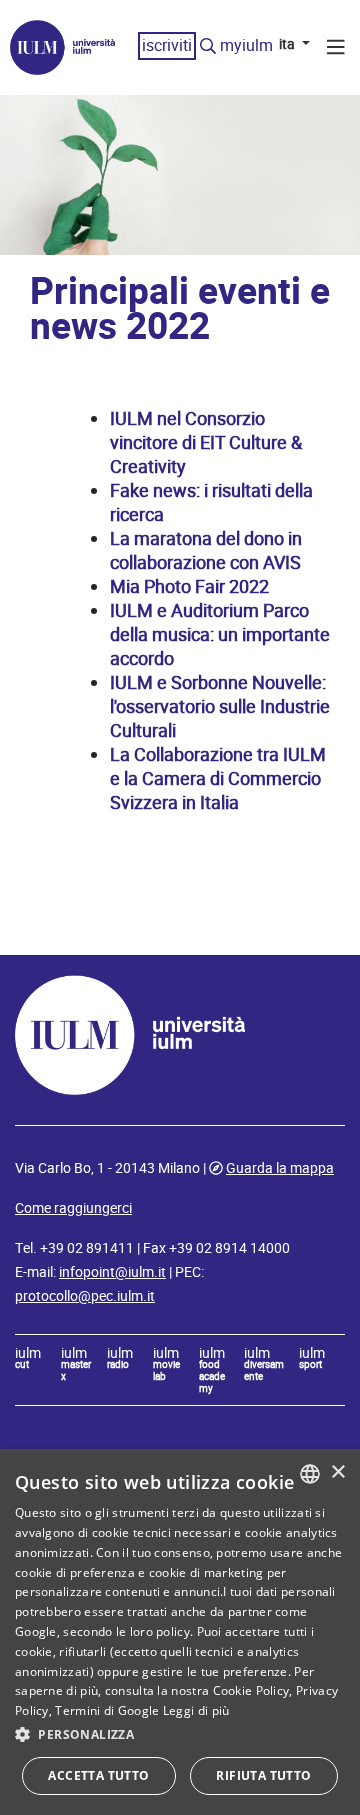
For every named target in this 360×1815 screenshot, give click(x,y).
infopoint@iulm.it (112, 1272)
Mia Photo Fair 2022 (189, 586)
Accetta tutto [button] (98, 1775)
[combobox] (310, 1474)
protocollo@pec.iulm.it (85, 1296)
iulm (28, 1359)
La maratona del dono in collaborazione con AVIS (206, 550)
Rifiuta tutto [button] (263, 1775)
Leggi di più (196, 1710)
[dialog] (180, 1632)
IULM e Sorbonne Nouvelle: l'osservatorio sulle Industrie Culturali (220, 706)
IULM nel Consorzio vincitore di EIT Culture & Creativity (206, 442)
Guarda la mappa (280, 1168)
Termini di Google (107, 1710)
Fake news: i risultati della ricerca (211, 502)
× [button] (337, 1472)
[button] (180, 1735)
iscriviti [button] (167, 45)
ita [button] (288, 44)
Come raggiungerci (73, 1208)
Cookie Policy (251, 1690)
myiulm (246, 45)
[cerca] (208, 47)
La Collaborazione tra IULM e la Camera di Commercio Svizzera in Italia (218, 778)
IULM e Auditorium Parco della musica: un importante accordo (220, 634)
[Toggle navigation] (336, 50)
